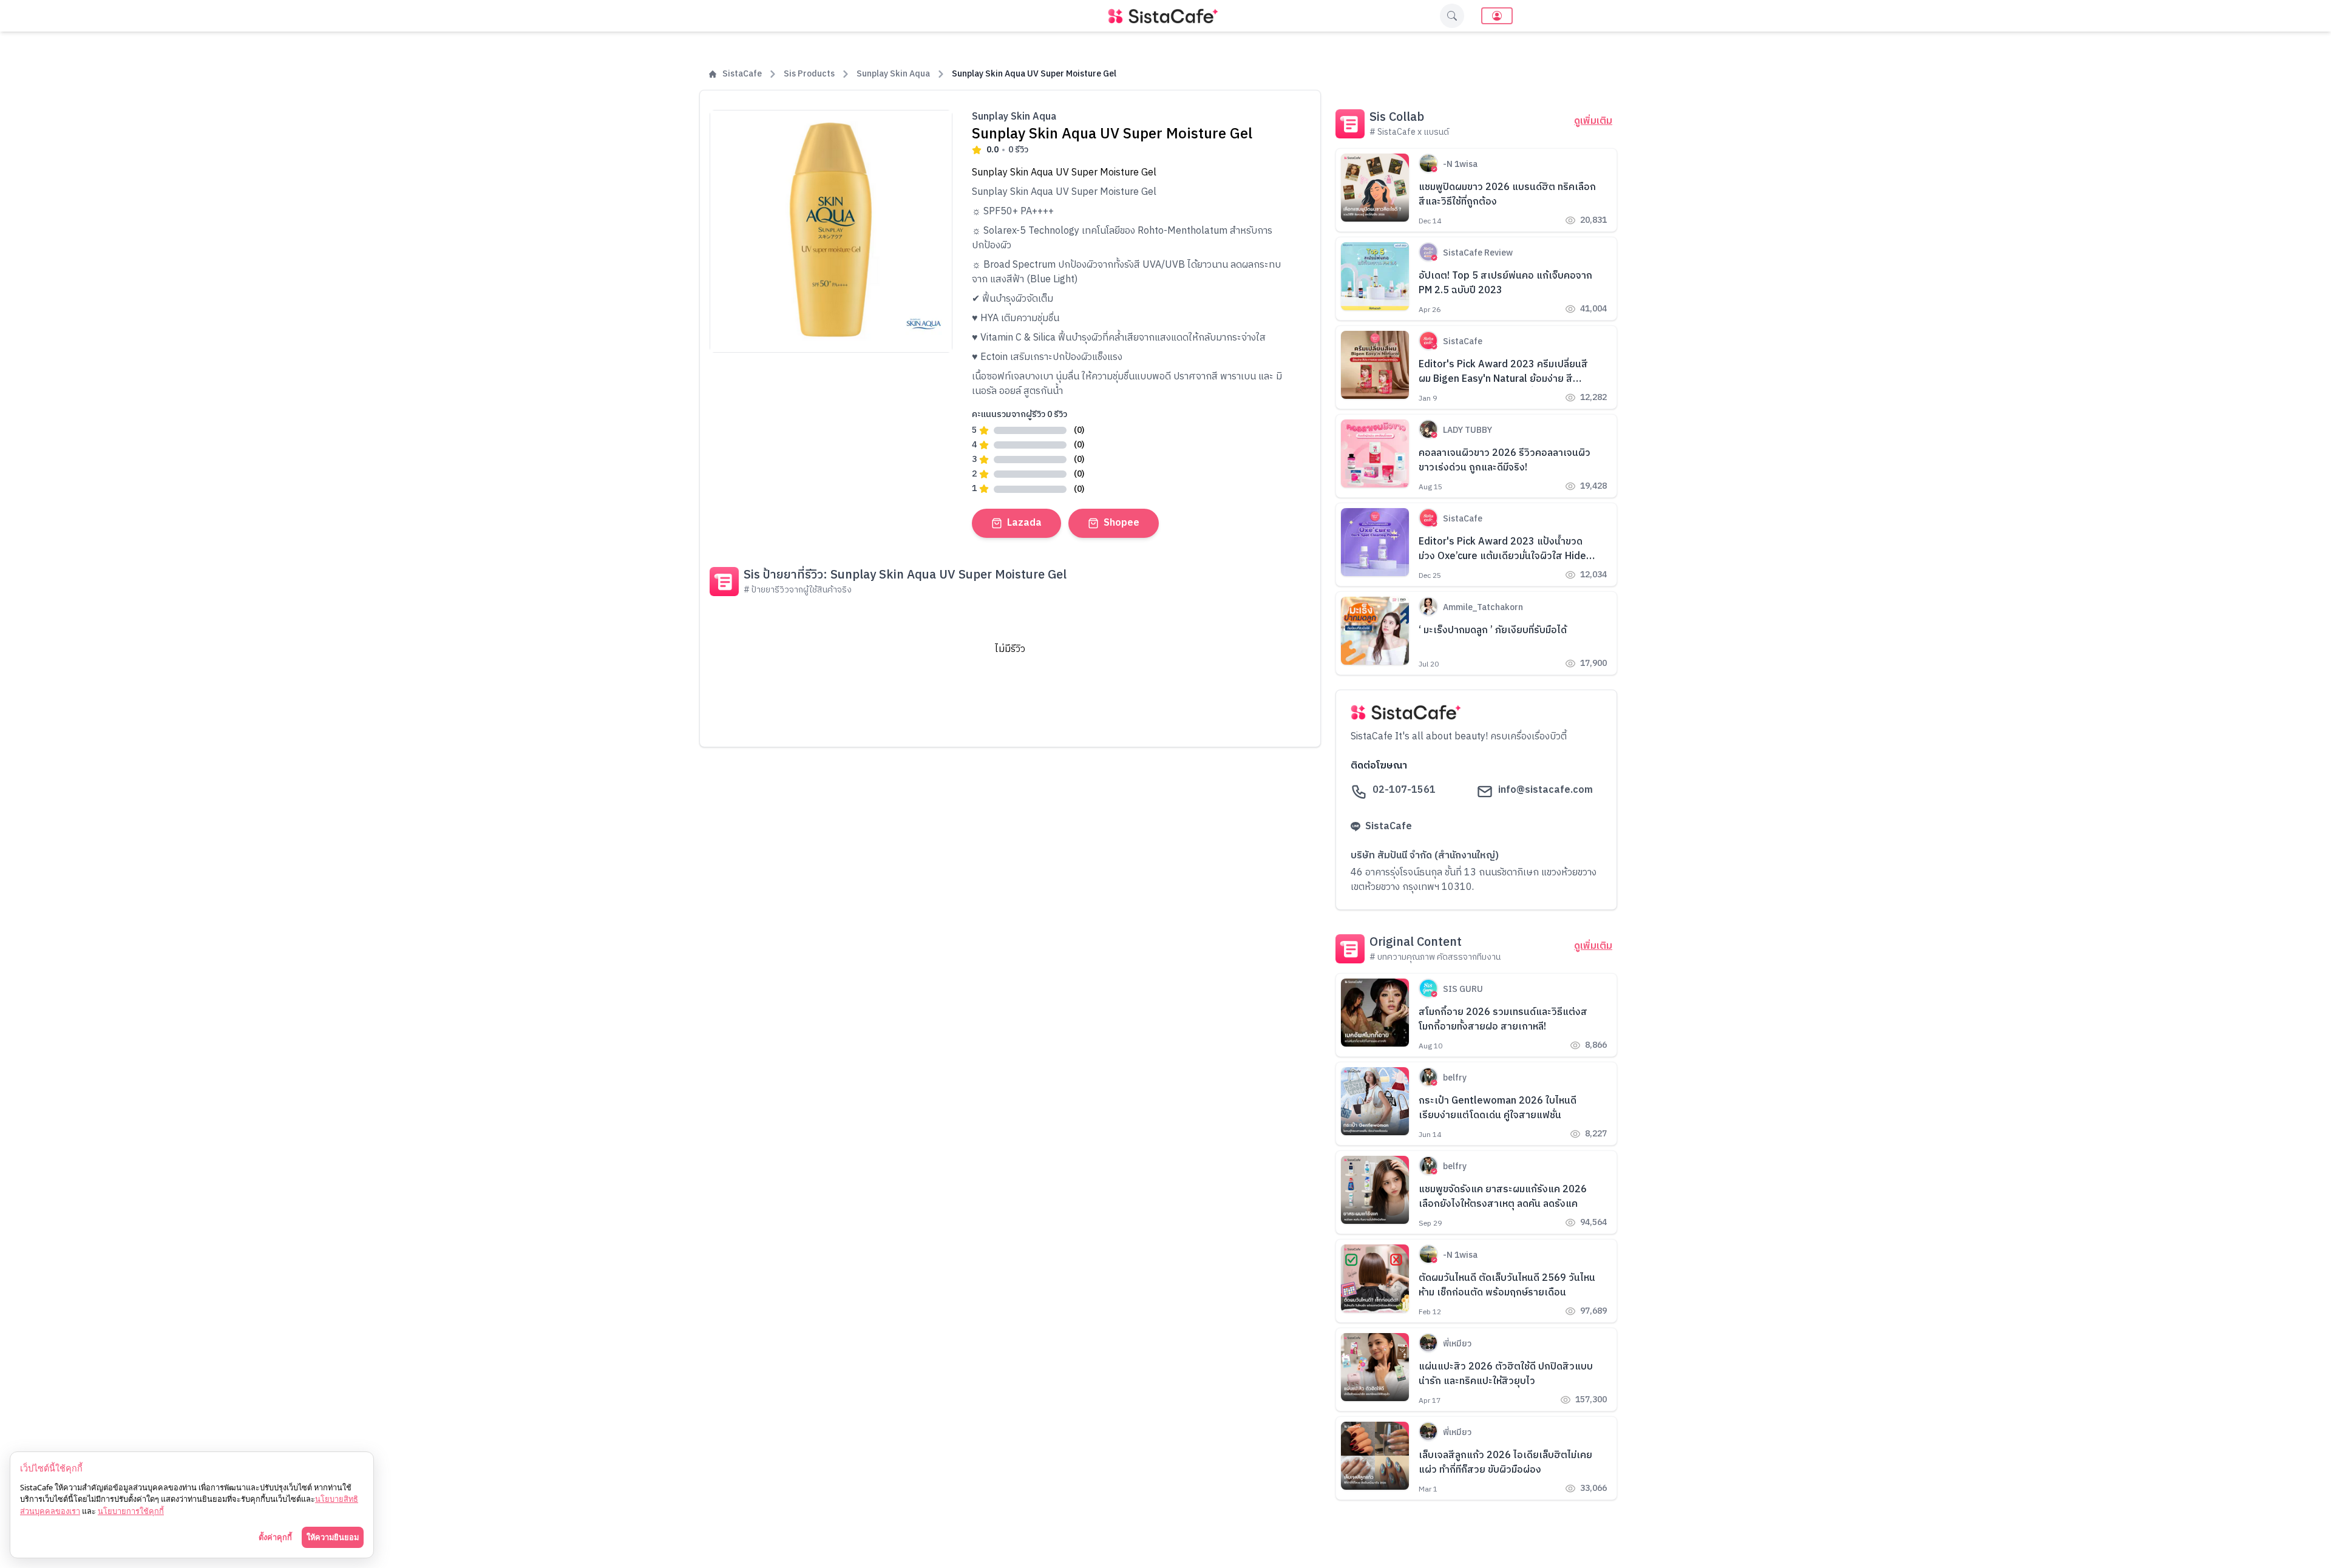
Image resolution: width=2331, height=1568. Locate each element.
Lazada (1024, 523)
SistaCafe (742, 74)
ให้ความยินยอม (333, 1537)
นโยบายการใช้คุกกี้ (131, 1511)
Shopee (1121, 523)
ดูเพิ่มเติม (1593, 121)
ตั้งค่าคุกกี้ (275, 1537)
